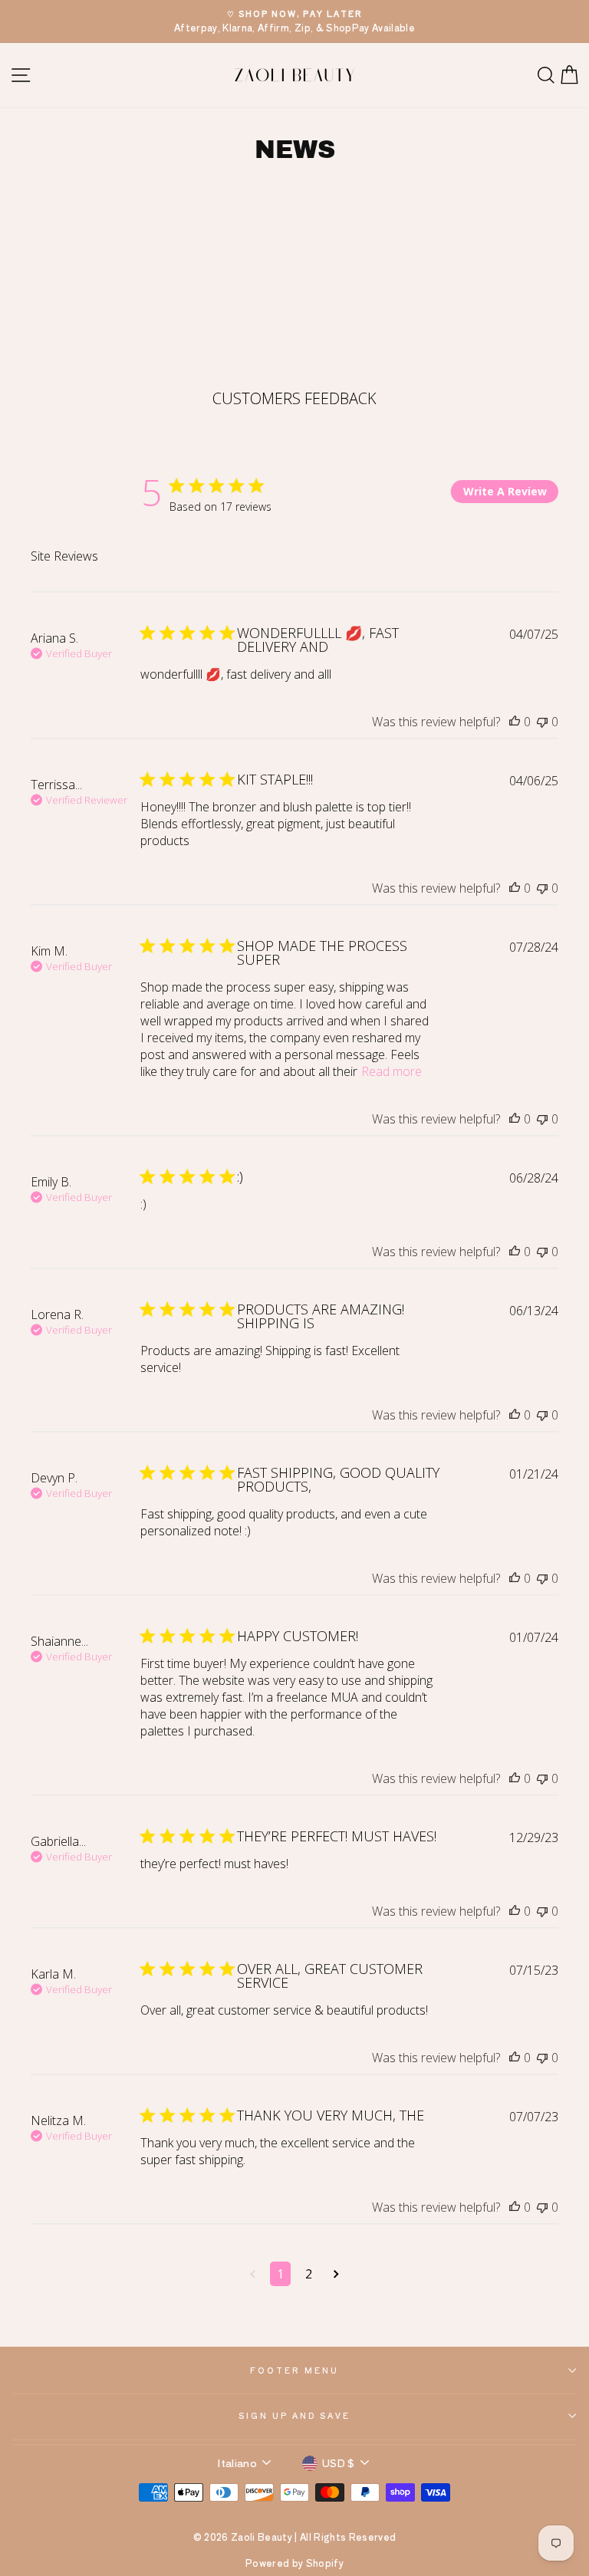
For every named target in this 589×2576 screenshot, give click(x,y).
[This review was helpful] (515, 722)
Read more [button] (392, 1071)
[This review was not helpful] (542, 722)
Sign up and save (295, 2415)
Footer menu (294, 2370)
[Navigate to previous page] (253, 2274)
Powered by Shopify (294, 2563)
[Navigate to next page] (336, 2274)
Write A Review (505, 491)
